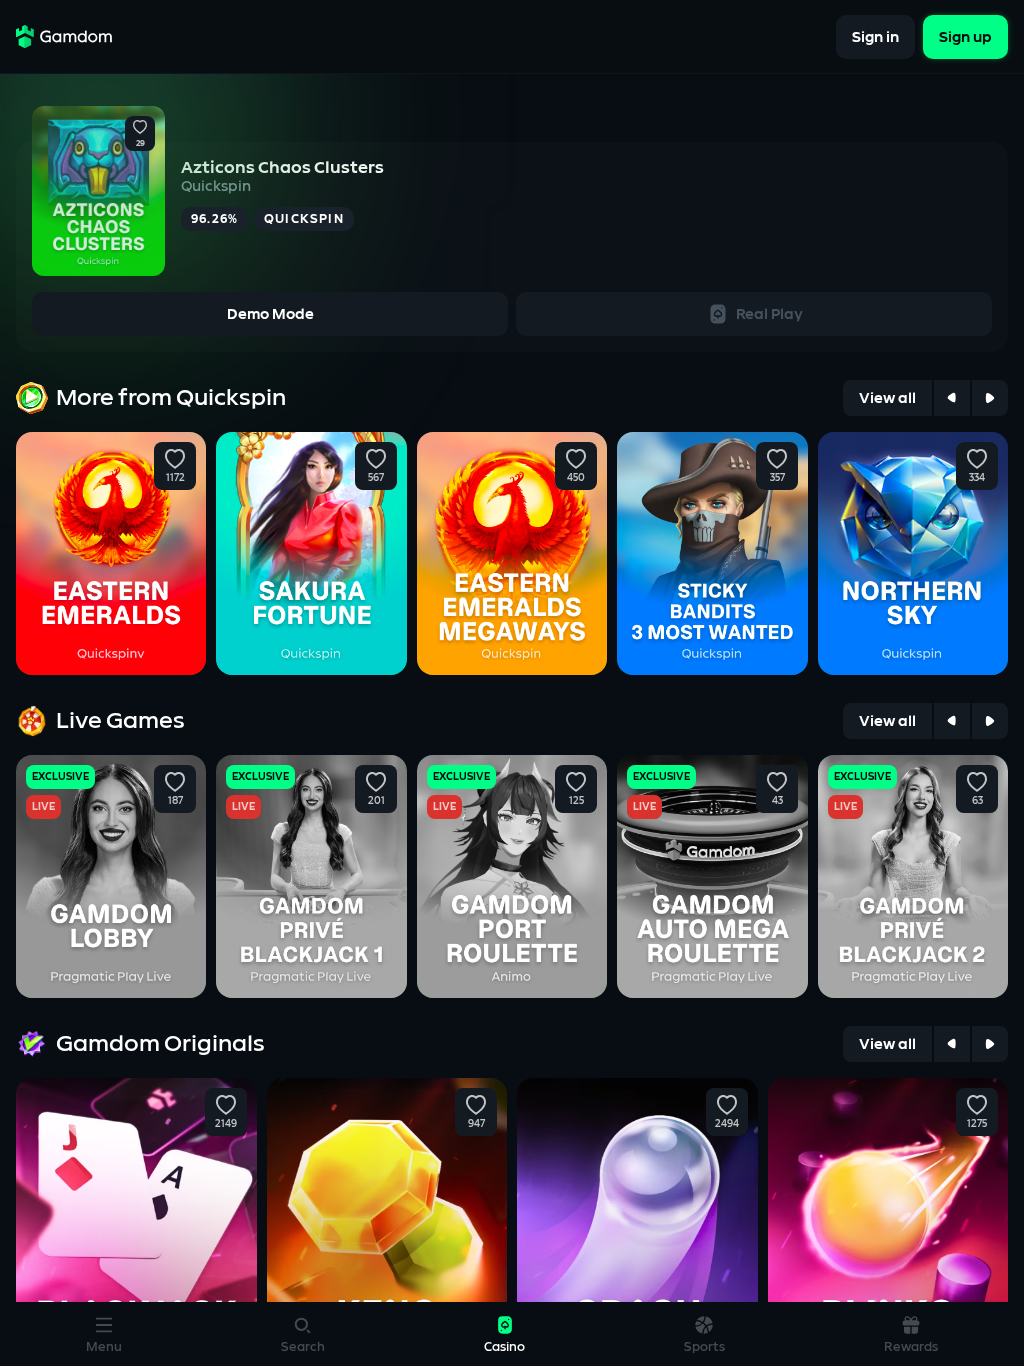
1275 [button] (977, 1124)
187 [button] (175, 801)
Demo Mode (270, 314)
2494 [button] (727, 1124)
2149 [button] (226, 1124)
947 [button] (476, 1124)
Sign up (965, 36)
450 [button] (576, 478)
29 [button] (140, 144)
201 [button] (375, 801)
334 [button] (977, 478)
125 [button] (576, 801)
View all (887, 398)
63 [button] (976, 801)
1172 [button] (175, 478)
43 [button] (776, 801)
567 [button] (376, 478)
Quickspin (216, 186)
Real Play (769, 314)
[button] (140, 128)
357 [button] (776, 478)
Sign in (875, 36)
